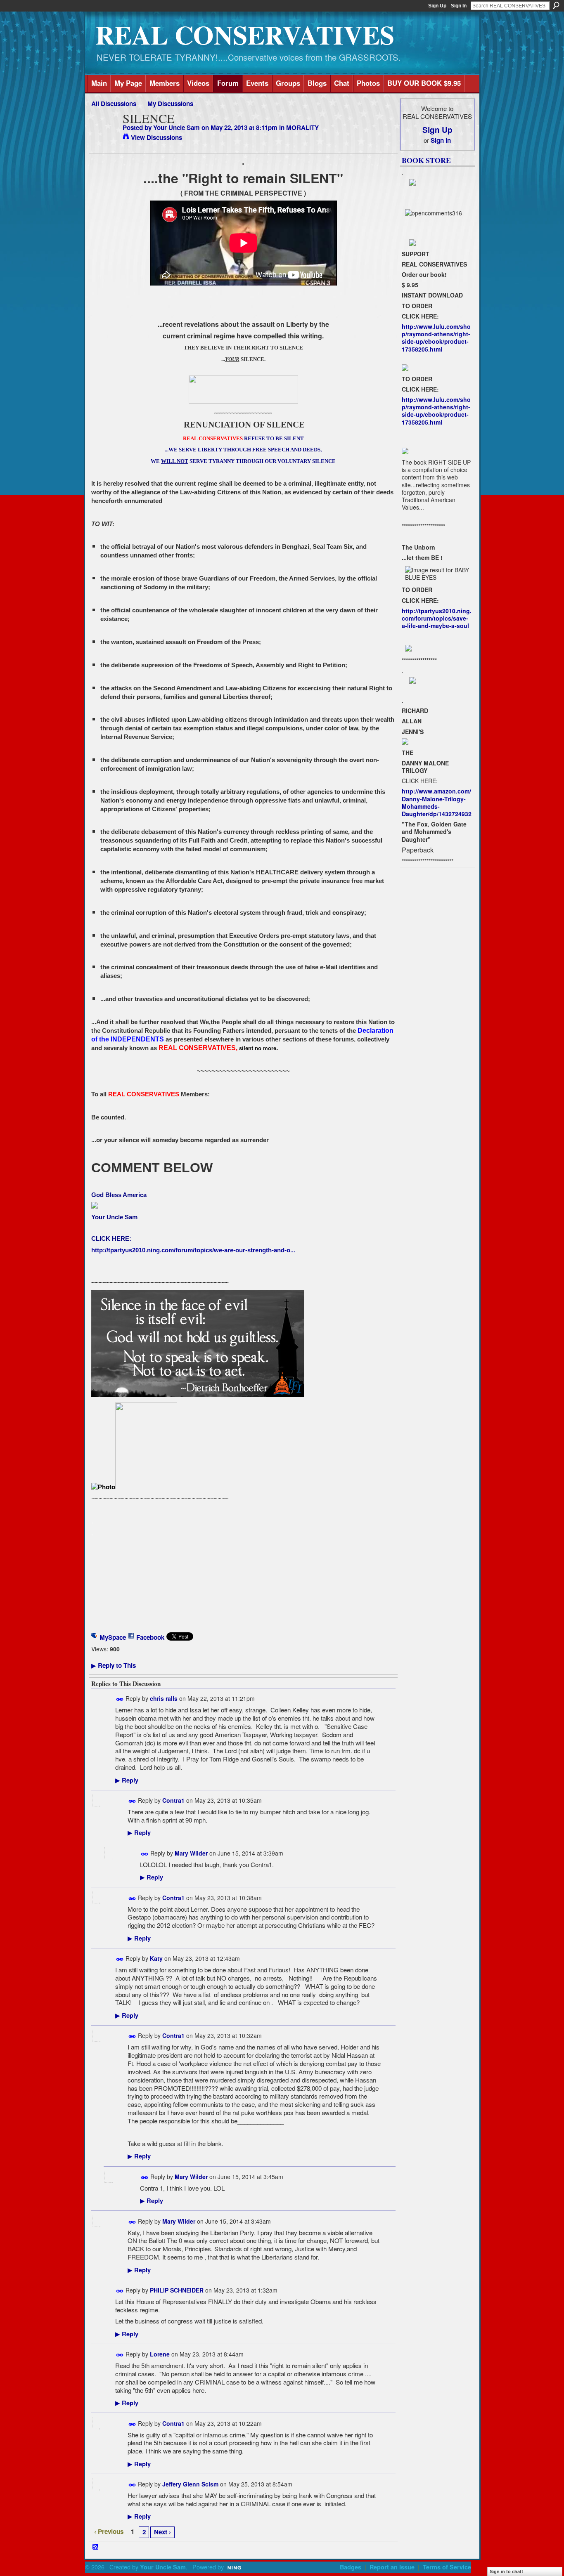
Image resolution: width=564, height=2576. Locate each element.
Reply (127, 1780)
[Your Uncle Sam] (104, 134)
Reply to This (114, 1665)
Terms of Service (447, 2567)
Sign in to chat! (506, 2571)
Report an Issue (392, 2567)
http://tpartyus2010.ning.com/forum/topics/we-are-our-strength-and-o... (193, 1250)
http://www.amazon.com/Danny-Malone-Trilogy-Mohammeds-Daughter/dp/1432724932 (437, 802)
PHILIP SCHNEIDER (177, 2290)
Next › (162, 2532)
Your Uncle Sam (177, 128)
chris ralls (164, 1698)
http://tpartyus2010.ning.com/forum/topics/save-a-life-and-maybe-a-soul (437, 618)
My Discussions (170, 104)
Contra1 (173, 1800)
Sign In (459, 6)
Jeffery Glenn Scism (190, 2484)
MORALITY (302, 128)
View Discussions (156, 137)
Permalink (120, 1699)
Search (556, 5)
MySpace (113, 1637)
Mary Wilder (191, 1853)
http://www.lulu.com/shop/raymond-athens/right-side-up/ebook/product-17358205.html (436, 338)
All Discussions (114, 104)
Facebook (150, 1637)
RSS (96, 2547)
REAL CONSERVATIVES (245, 34)
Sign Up (437, 6)
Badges (351, 2567)
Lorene (160, 2354)
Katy (156, 1958)
